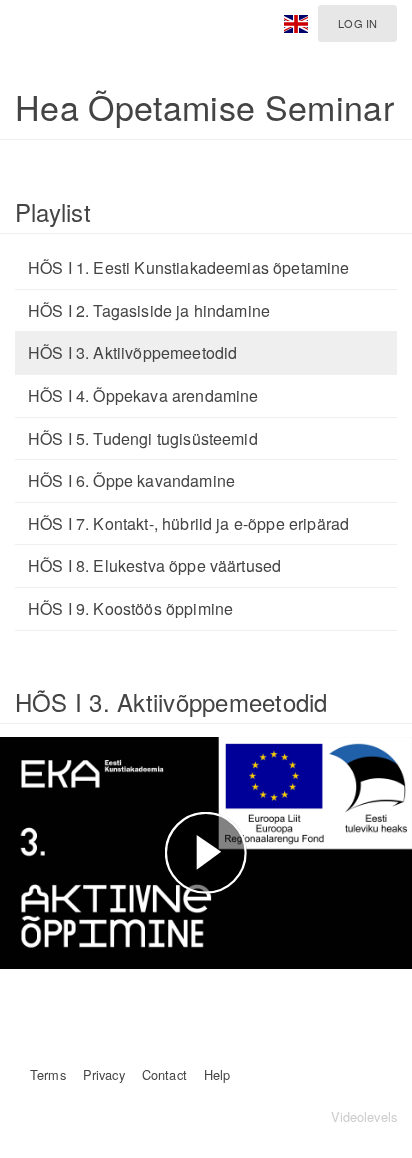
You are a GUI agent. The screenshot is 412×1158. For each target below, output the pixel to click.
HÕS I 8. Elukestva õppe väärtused (154, 565)
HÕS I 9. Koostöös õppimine (130, 608)
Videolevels (364, 1116)
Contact (164, 1074)
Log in (357, 23)
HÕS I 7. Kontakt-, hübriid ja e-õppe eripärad (188, 523)
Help (217, 1074)
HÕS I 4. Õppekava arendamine (143, 395)
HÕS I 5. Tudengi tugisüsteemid (143, 438)
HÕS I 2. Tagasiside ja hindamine (149, 310)
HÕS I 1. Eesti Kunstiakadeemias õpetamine (189, 267)
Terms (48, 1074)
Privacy (104, 1074)
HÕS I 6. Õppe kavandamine (131, 480)
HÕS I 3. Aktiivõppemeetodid (132, 352)
